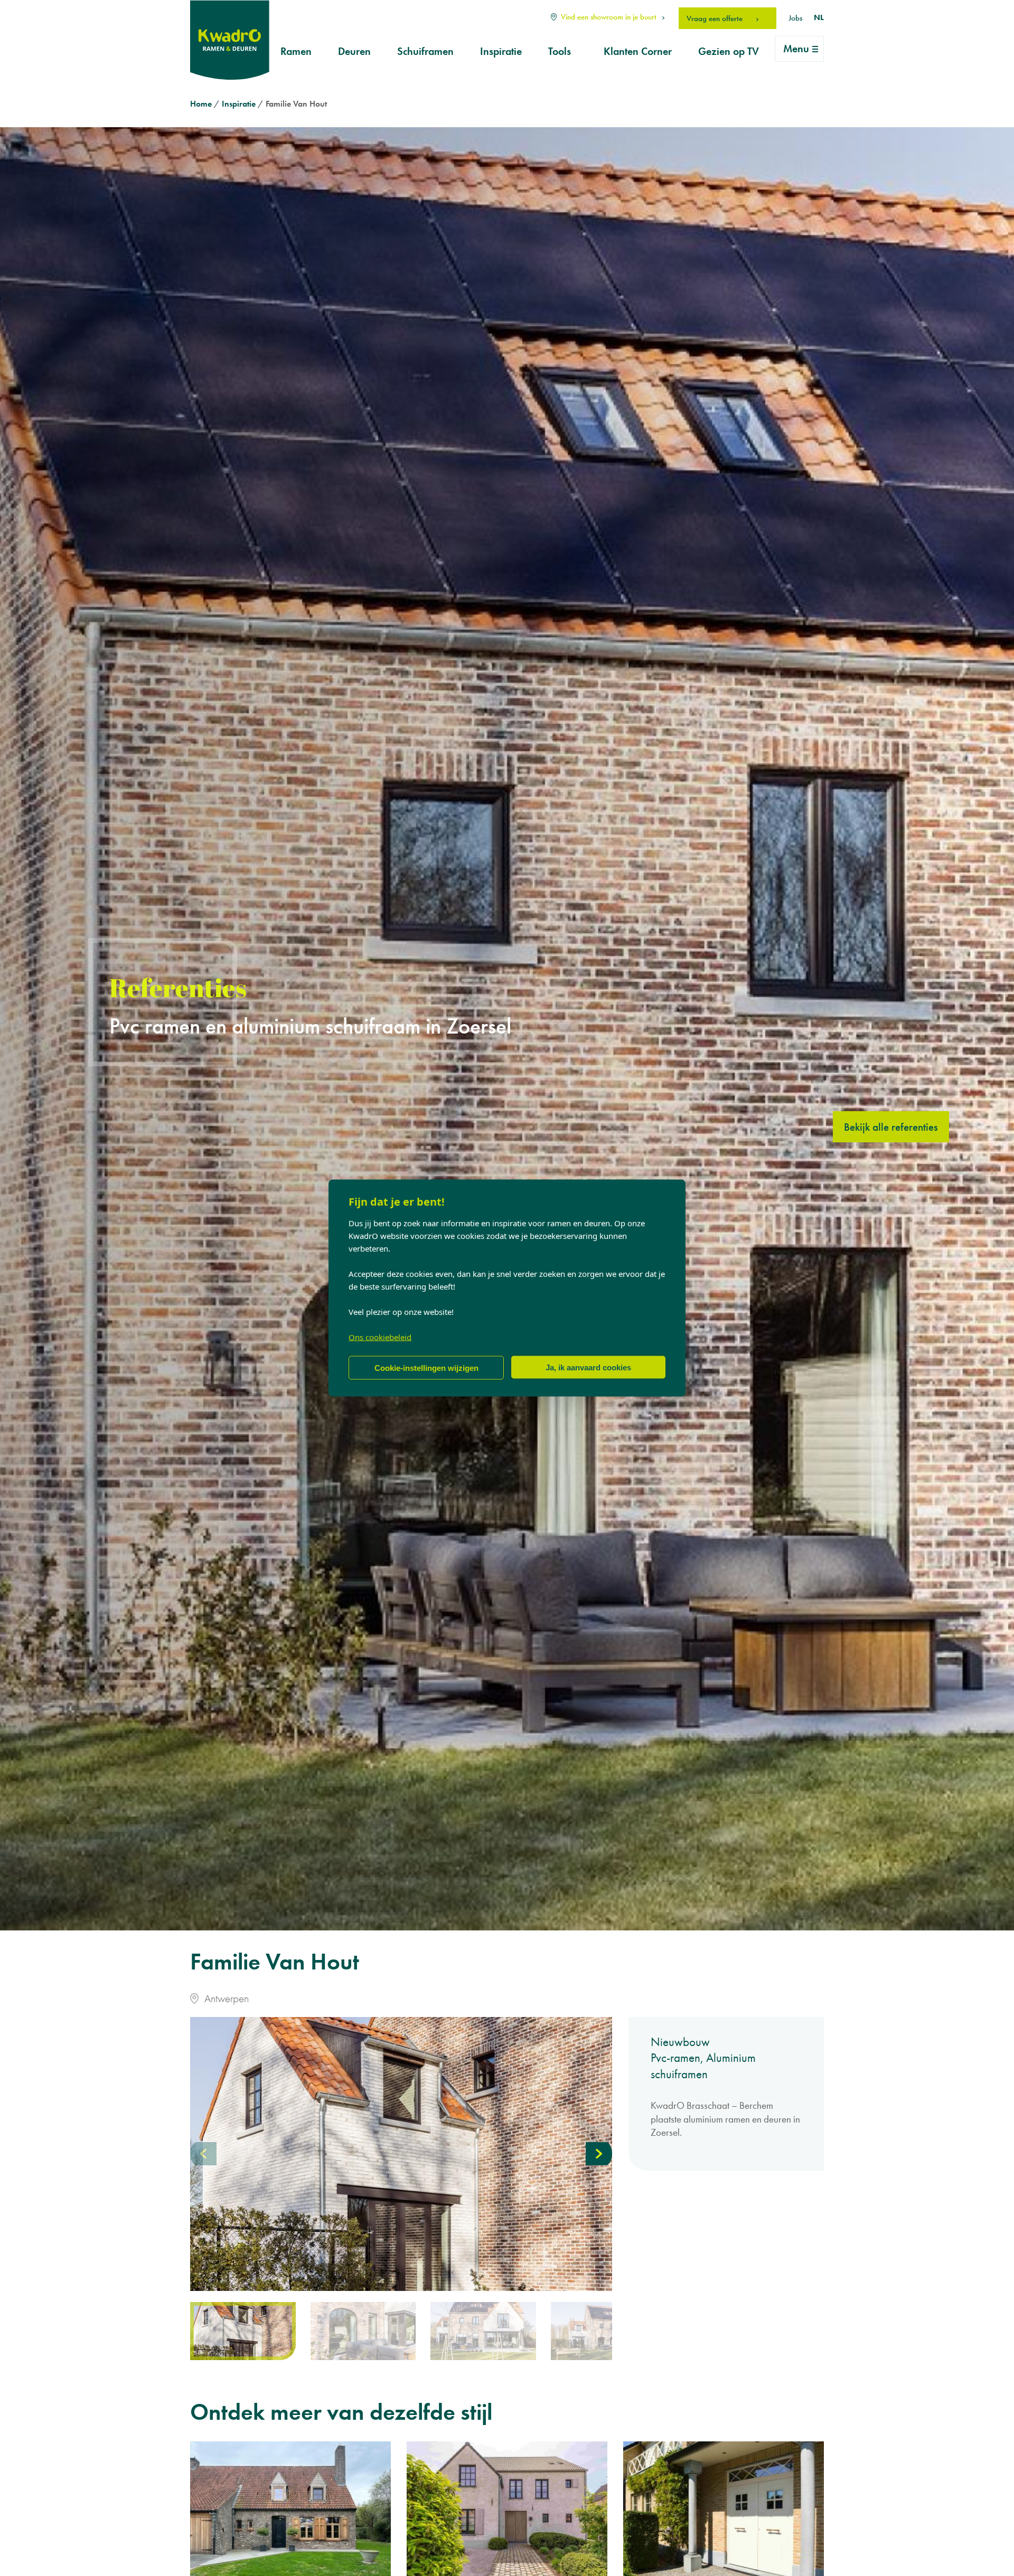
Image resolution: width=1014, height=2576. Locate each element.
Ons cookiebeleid (380, 1337)
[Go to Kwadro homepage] (230, 40)
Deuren (354, 51)
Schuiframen (425, 51)
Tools (560, 51)
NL (819, 17)
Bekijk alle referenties (891, 1127)
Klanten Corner (638, 51)
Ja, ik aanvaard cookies (588, 1367)
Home (201, 104)
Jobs (795, 18)
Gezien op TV (729, 51)
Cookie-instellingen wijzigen (426, 1367)
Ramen (296, 51)
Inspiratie (501, 51)
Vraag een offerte (716, 18)
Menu (796, 49)
